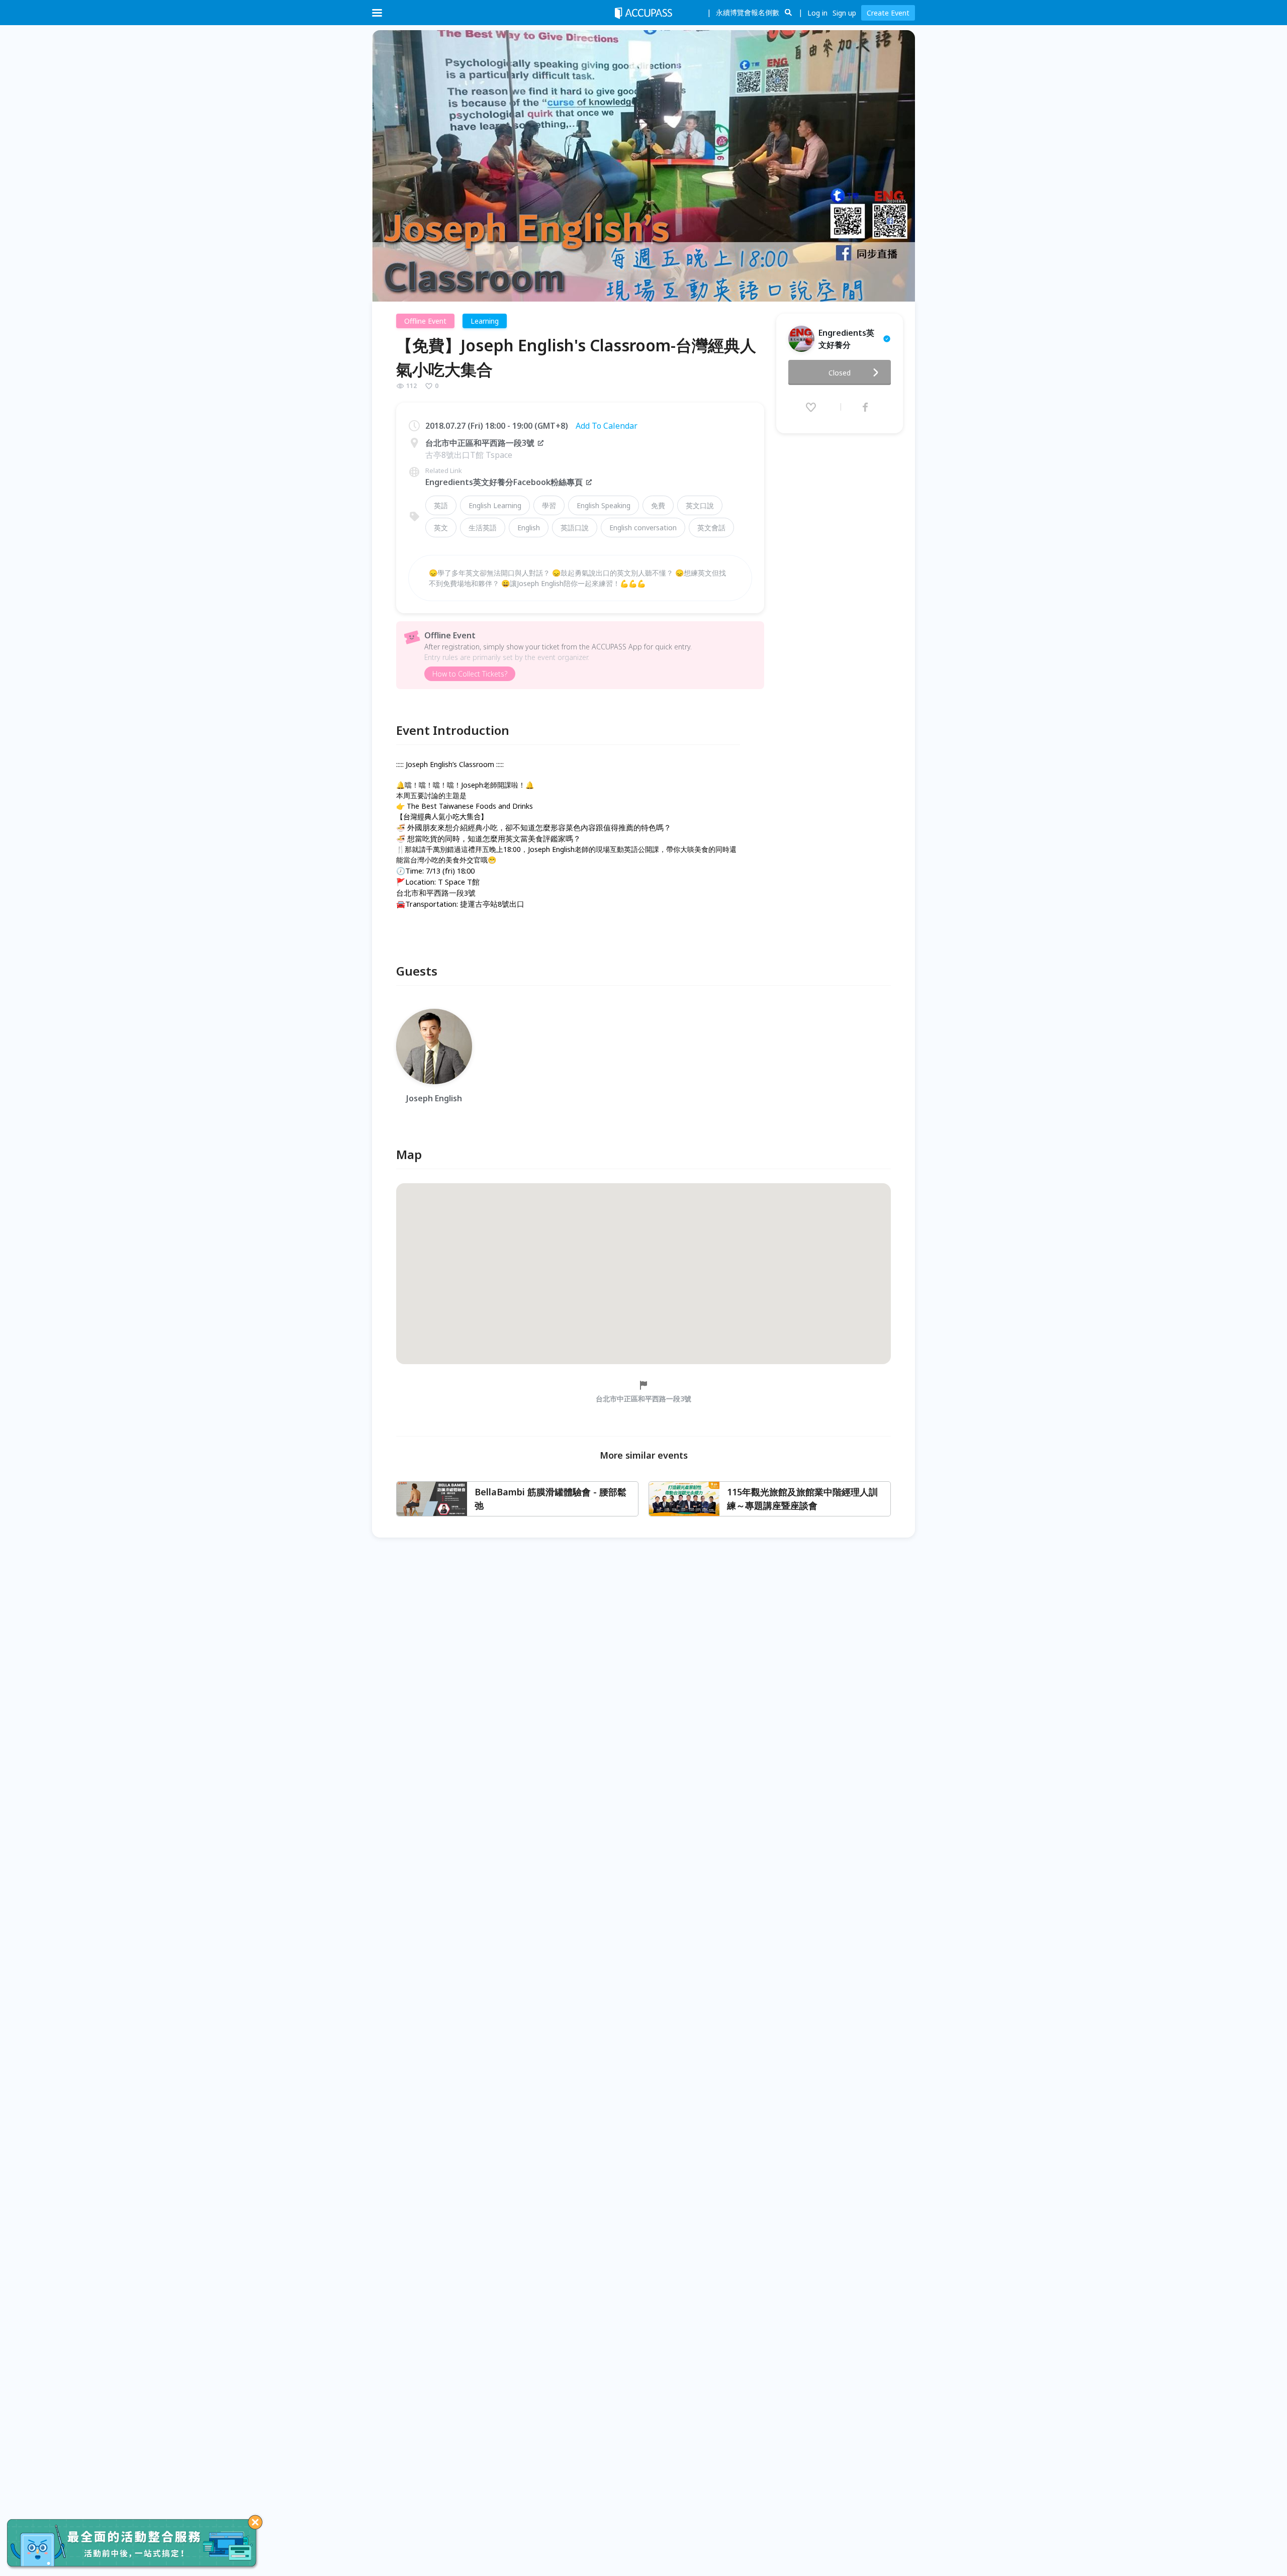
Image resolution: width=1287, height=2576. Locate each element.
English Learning (495, 505)
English (529, 528)
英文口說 (700, 505)
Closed (840, 373)
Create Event (888, 13)
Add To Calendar (607, 426)
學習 (549, 505)
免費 (658, 505)
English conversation (643, 528)
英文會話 (711, 528)
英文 (441, 528)
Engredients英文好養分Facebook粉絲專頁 (504, 482)
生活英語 (483, 528)
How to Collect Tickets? (470, 674)
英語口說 (575, 528)
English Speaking (604, 505)
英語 (441, 505)
